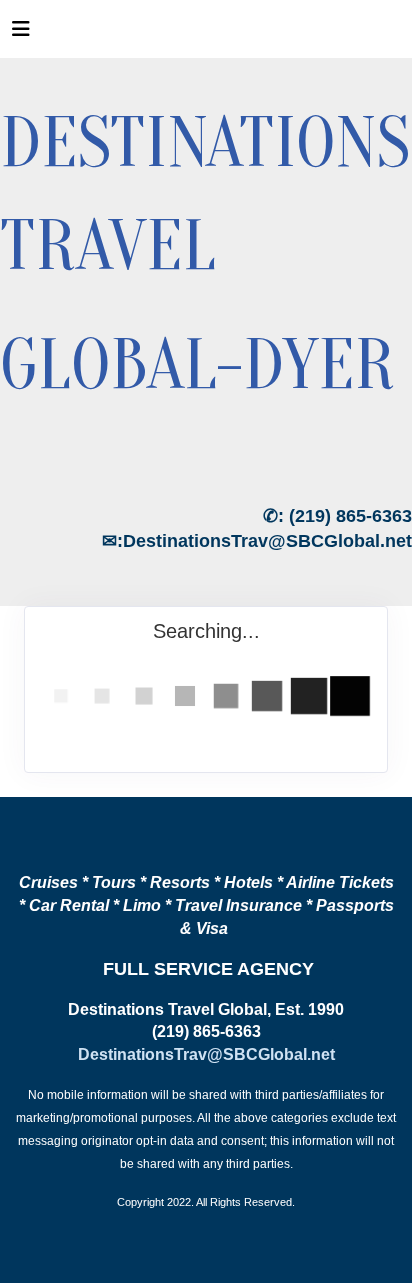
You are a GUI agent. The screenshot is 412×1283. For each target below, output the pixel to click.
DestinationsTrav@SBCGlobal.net (267, 541)
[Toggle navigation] (21, 34)
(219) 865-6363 (350, 516)
